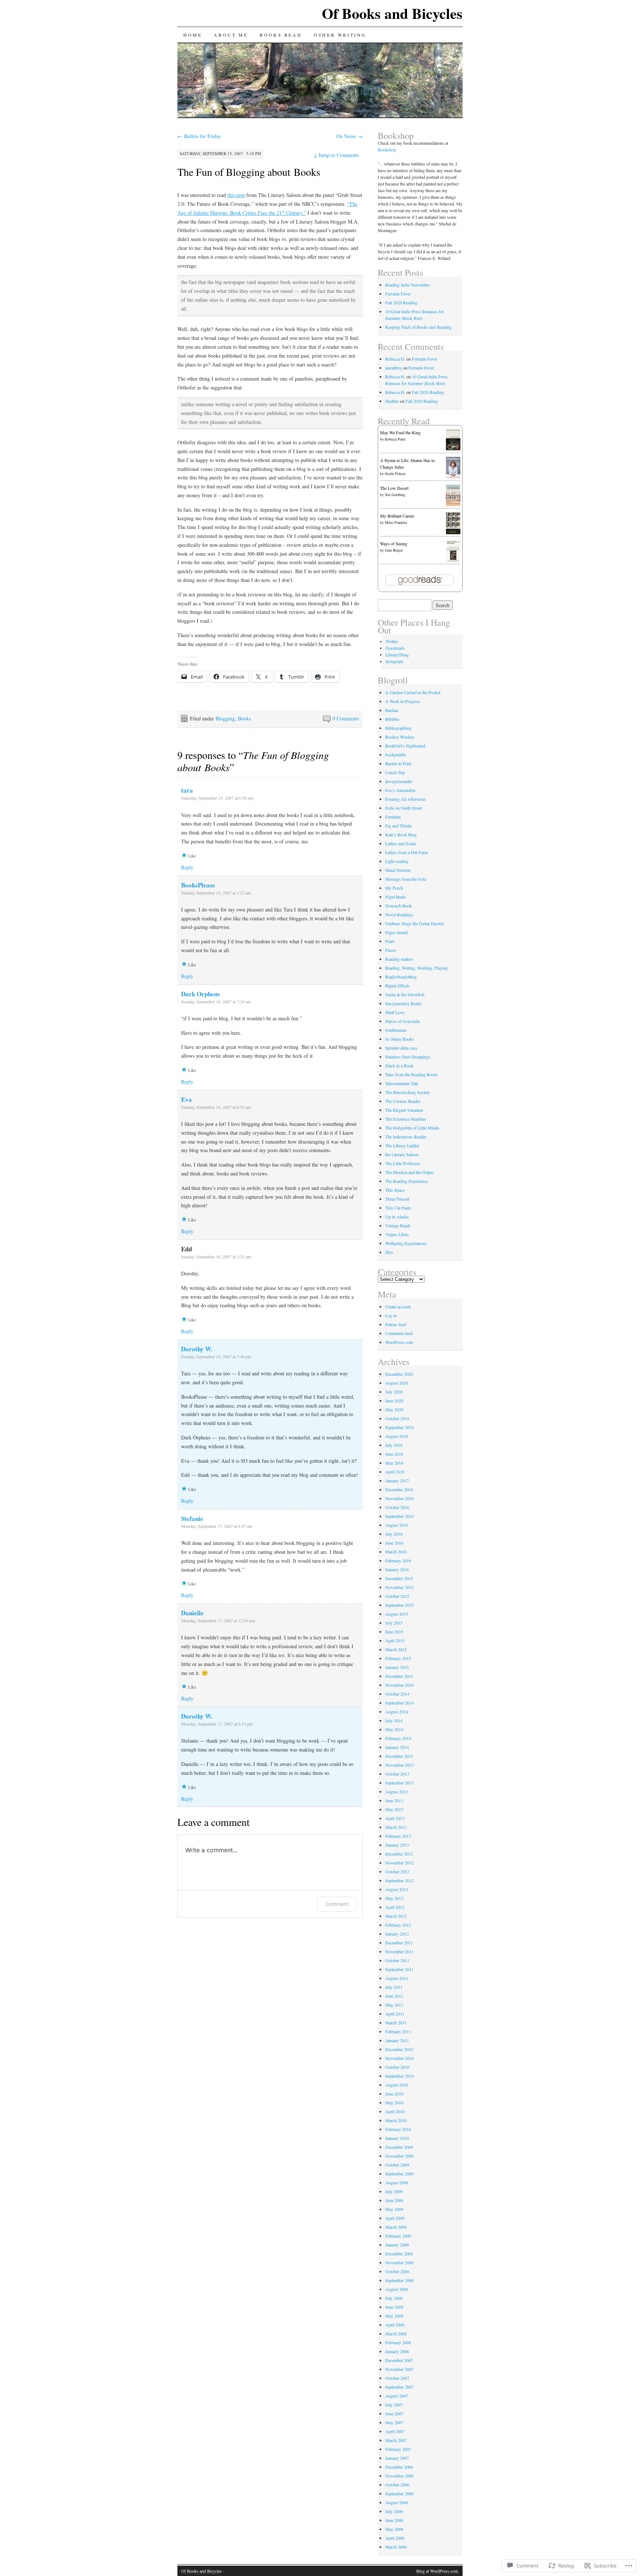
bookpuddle (396, 755)
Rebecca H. (395, 359)
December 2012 (399, 1854)
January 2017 (397, 1481)
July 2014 (394, 1720)
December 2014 (399, 1676)
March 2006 (396, 2547)
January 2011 (397, 2040)
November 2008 (399, 2262)
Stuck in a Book (399, 1065)
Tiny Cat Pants (398, 1208)
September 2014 (399, 1703)
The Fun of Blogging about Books (249, 172)
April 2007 (395, 2431)
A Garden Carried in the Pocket (413, 692)
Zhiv (389, 1252)
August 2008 (397, 2289)
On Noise (349, 136)
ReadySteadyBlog (401, 977)
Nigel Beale (395, 897)
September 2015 (399, 1605)
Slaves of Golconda (402, 1021)
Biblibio (392, 719)
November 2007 (399, 2369)
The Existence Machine (406, 1119)
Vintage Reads (398, 1225)
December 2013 (399, 1756)
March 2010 (396, 2120)
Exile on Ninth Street (404, 808)
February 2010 (398, 2129)
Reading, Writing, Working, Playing (416, 968)
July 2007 (394, 2405)
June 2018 (394, 1454)
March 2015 (396, 1649)
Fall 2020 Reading (401, 302)
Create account (398, 1307)
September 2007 (399, 2387)
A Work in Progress (403, 701)
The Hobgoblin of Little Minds (412, 1128)
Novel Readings (399, 914)
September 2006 (399, 2493)
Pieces (391, 950)
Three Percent (397, 1199)
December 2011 (399, 1943)
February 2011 (398, 2031)
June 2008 (394, 2307)
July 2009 (394, 2191)
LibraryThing (397, 655)
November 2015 (399, 1587)
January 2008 (397, 2351)
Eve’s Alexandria (400, 790)
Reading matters (399, 959)
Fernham (393, 817)
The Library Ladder (402, 1145)
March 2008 (396, 2334)
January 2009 (397, 2245)
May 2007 (394, 2422)
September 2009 (399, 2174)
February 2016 (398, 1560)
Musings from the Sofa (406, 879)
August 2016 (397, 1525)
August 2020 (397, 1383)
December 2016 (399, 1489)
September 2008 (399, 2280)
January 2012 (397, 1934)
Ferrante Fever (398, 294)
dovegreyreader (399, 781)
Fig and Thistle (398, 826)
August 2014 (397, 1712)
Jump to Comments (336, 155)
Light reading (397, 861)
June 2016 (394, 1543)
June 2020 (394, 1401)
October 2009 (397, 2165)
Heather (392, 401)
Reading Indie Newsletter (407, 285)
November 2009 (399, 2156)
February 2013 (398, 1836)
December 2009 (399, 2147)
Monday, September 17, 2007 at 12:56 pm (218, 1620)
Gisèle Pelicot (395, 474)
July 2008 (394, 2298)
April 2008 (395, 2325)
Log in (391, 1315)
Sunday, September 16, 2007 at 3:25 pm (216, 1257)
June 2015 (394, 1632)
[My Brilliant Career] (453, 532)
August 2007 (397, 2396)
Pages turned (396, 932)
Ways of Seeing (394, 543)
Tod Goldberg (395, 495)
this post (236, 195)
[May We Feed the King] (453, 449)
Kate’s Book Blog (401, 834)
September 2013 (399, 1783)
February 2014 (398, 1738)
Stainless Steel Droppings (408, 1057)
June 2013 (394, 1800)
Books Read (281, 35)
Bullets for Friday (199, 136)
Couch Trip (395, 772)
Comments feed (399, 1333)
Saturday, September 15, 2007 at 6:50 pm (217, 798)
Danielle (192, 1613)
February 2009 (398, 2236)
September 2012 (399, 1880)
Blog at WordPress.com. (438, 2571)
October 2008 (397, 2271)
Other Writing (340, 35)
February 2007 (398, 2449)
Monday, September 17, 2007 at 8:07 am (217, 1526)
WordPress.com (399, 1342)
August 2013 (397, 1792)
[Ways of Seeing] (453, 562)
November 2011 (399, 1951)
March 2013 (396, 1827)
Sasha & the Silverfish (405, 994)
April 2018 (395, 1472)
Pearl (390, 941)
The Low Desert (394, 488)
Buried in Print (398, 763)
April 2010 (395, 2111)
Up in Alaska (397, 1217)
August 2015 (397, 1614)
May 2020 (394, 1409)
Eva (186, 1099)
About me (231, 35)
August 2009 (397, 2182)
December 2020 (399, 1374)
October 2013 (397, 1774)
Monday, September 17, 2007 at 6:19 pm (217, 1724)
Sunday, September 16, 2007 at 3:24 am (216, 1001)
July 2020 (394, 1392)
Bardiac (392, 710)
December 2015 (399, 1578)
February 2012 (398, 1925)
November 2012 (399, 1863)
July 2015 (394, 1623)
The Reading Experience (406, 1181)
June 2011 (394, 1996)
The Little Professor (403, 1163)
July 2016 (394, 1534)
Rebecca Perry (395, 439)
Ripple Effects (397, 986)
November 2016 (399, 1498)
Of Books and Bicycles (392, 13)
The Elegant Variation (404, 1110)
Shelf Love (395, 1012)
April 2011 (395, 2014)
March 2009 (396, 2227)
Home (193, 35)
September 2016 (399, 1516)
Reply (187, 867)
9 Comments (346, 718)
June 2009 (394, 2200)
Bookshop (387, 150)
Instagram (394, 661)
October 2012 (397, 1871)
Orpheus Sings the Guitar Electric (415, 923)
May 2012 (394, 1898)
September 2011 (399, 1969)
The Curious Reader (403, 1101)
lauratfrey (394, 368)
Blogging (225, 718)
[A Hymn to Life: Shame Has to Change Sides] (453, 477)
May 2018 (394, 1463)
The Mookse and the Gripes (410, 1172)
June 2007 (394, 2413)
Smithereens (396, 1030)
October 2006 (397, 2485)
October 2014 (397, 1694)
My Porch (394, 888)
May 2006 (394, 2529)
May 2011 (394, 2005)
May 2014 (394, 1729)
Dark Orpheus (201, 994)
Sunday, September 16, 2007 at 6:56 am (216, 1107)
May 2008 (394, 2316)
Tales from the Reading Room (411, 1074)
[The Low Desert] (453, 504)
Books (244, 718)
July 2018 (394, 1445)
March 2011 (396, 2023)
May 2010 (394, 2102)
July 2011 (394, 1987)
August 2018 (397, 1436)
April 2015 (395, 1640)
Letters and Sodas (401, 843)
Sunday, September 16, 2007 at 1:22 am (216, 893)
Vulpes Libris (397, 1234)
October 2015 (397, 1596)
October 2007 (397, 2378)
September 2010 (399, 2076)
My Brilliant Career (397, 516)
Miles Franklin (396, 522)
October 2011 (397, 1960)
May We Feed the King (400, 432)
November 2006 (399, 2476)
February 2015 (398, 1658)
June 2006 (394, 2520)
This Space (395, 1190)
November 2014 (399, 1685)
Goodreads (395, 648)
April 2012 (395, 1907)
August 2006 (397, 2502)
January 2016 (397, 1569)
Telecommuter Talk (402, 1083)
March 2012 (396, 1916)
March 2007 (396, 2440)
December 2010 (399, 2049)
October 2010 (397, 2067)
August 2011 (397, 1978)
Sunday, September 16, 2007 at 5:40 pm (216, 1356)
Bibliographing (398, 728)
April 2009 (395, 2218)
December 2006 (399, 2467)
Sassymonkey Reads (403, 1003)
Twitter (392, 641)
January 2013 (397, 1845)
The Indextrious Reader (406, 1137)
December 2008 (399, 2254)
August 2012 (397, 1889)
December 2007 (399, 2360)
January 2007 (397, 2458)
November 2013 (399, 1765)
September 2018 (399, 1427)
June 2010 (394, 2094)
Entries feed (396, 1324)
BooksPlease (198, 885)
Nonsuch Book (399, 906)
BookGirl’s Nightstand (405, 746)
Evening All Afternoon (405, 799)
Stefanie (192, 1518)
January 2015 (397, 1667)
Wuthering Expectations (406, 1243)
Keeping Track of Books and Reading (418, 327)
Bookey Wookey (400, 737)
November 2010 (399, 2058)
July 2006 (394, 2511)
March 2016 (396, 1552)
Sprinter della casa (401, 1048)
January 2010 (397, 2138)
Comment (337, 1904)
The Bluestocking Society (408, 1092)
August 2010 (397, 2085)
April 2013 (395, 1818)
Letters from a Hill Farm (406, 852)
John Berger (394, 550)
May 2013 (394, 1809)
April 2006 (395, 2538)
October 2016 (397, 1507)
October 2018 (397, 1418)
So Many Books (400, 1039)
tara (187, 790)
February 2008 (398, 2342)
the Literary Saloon (402, 1154)
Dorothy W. (197, 1349)
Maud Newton (398, 870)
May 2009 (394, 2209)
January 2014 (397, 1747)
